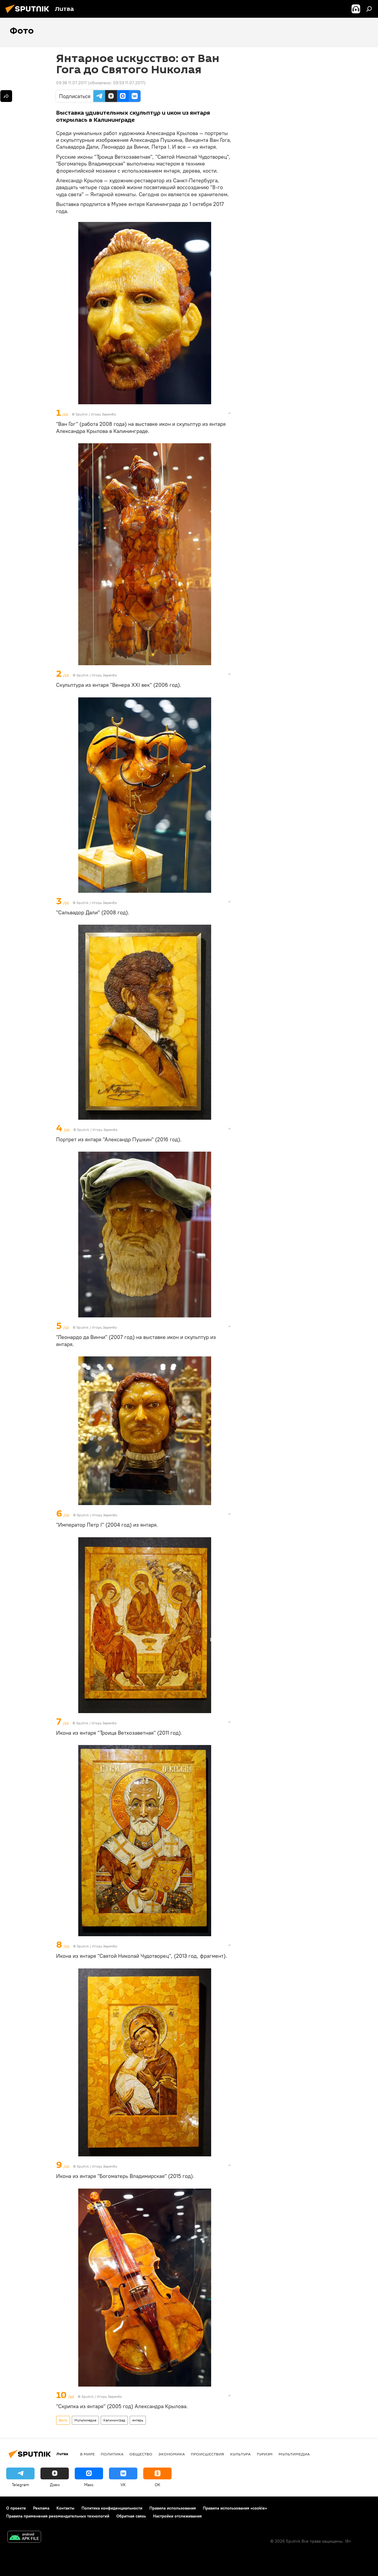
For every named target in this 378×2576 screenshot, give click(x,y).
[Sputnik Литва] (29, 14)
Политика (112, 2454)
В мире (87, 2454)
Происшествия (207, 2454)
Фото (63, 2420)
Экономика (172, 2454)
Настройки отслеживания (177, 2516)
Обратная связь (131, 2516)
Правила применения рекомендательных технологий (58, 2516)
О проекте (16, 2508)
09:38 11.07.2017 (71, 83)
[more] (229, 413)
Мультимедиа (85, 2420)
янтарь (138, 2420)
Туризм (265, 2454)
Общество (141, 2454)
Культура (240, 2454)
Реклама (41, 2508)
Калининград (114, 2420)
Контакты (65, 2508)
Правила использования (173, 2508)
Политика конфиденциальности (112, 2508)
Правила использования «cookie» (235, 2508)
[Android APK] (24, 2537)
